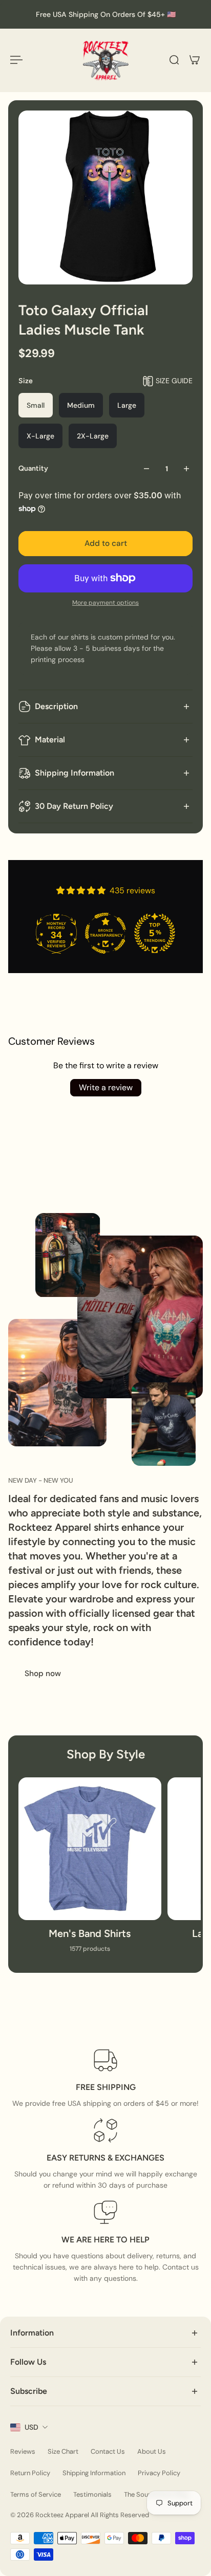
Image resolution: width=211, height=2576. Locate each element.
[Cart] (195, 60)
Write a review (106, 1087)
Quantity (33, 468)
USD (31, 2427)
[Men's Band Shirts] (90, 1870)
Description (56, 706)
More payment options (105, 603)
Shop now (43, 1674)
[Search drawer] (174, 60)
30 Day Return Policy (74, 806)
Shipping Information (75, 773)
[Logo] (105, 60)
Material (50, 740)
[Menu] (16, 60)
